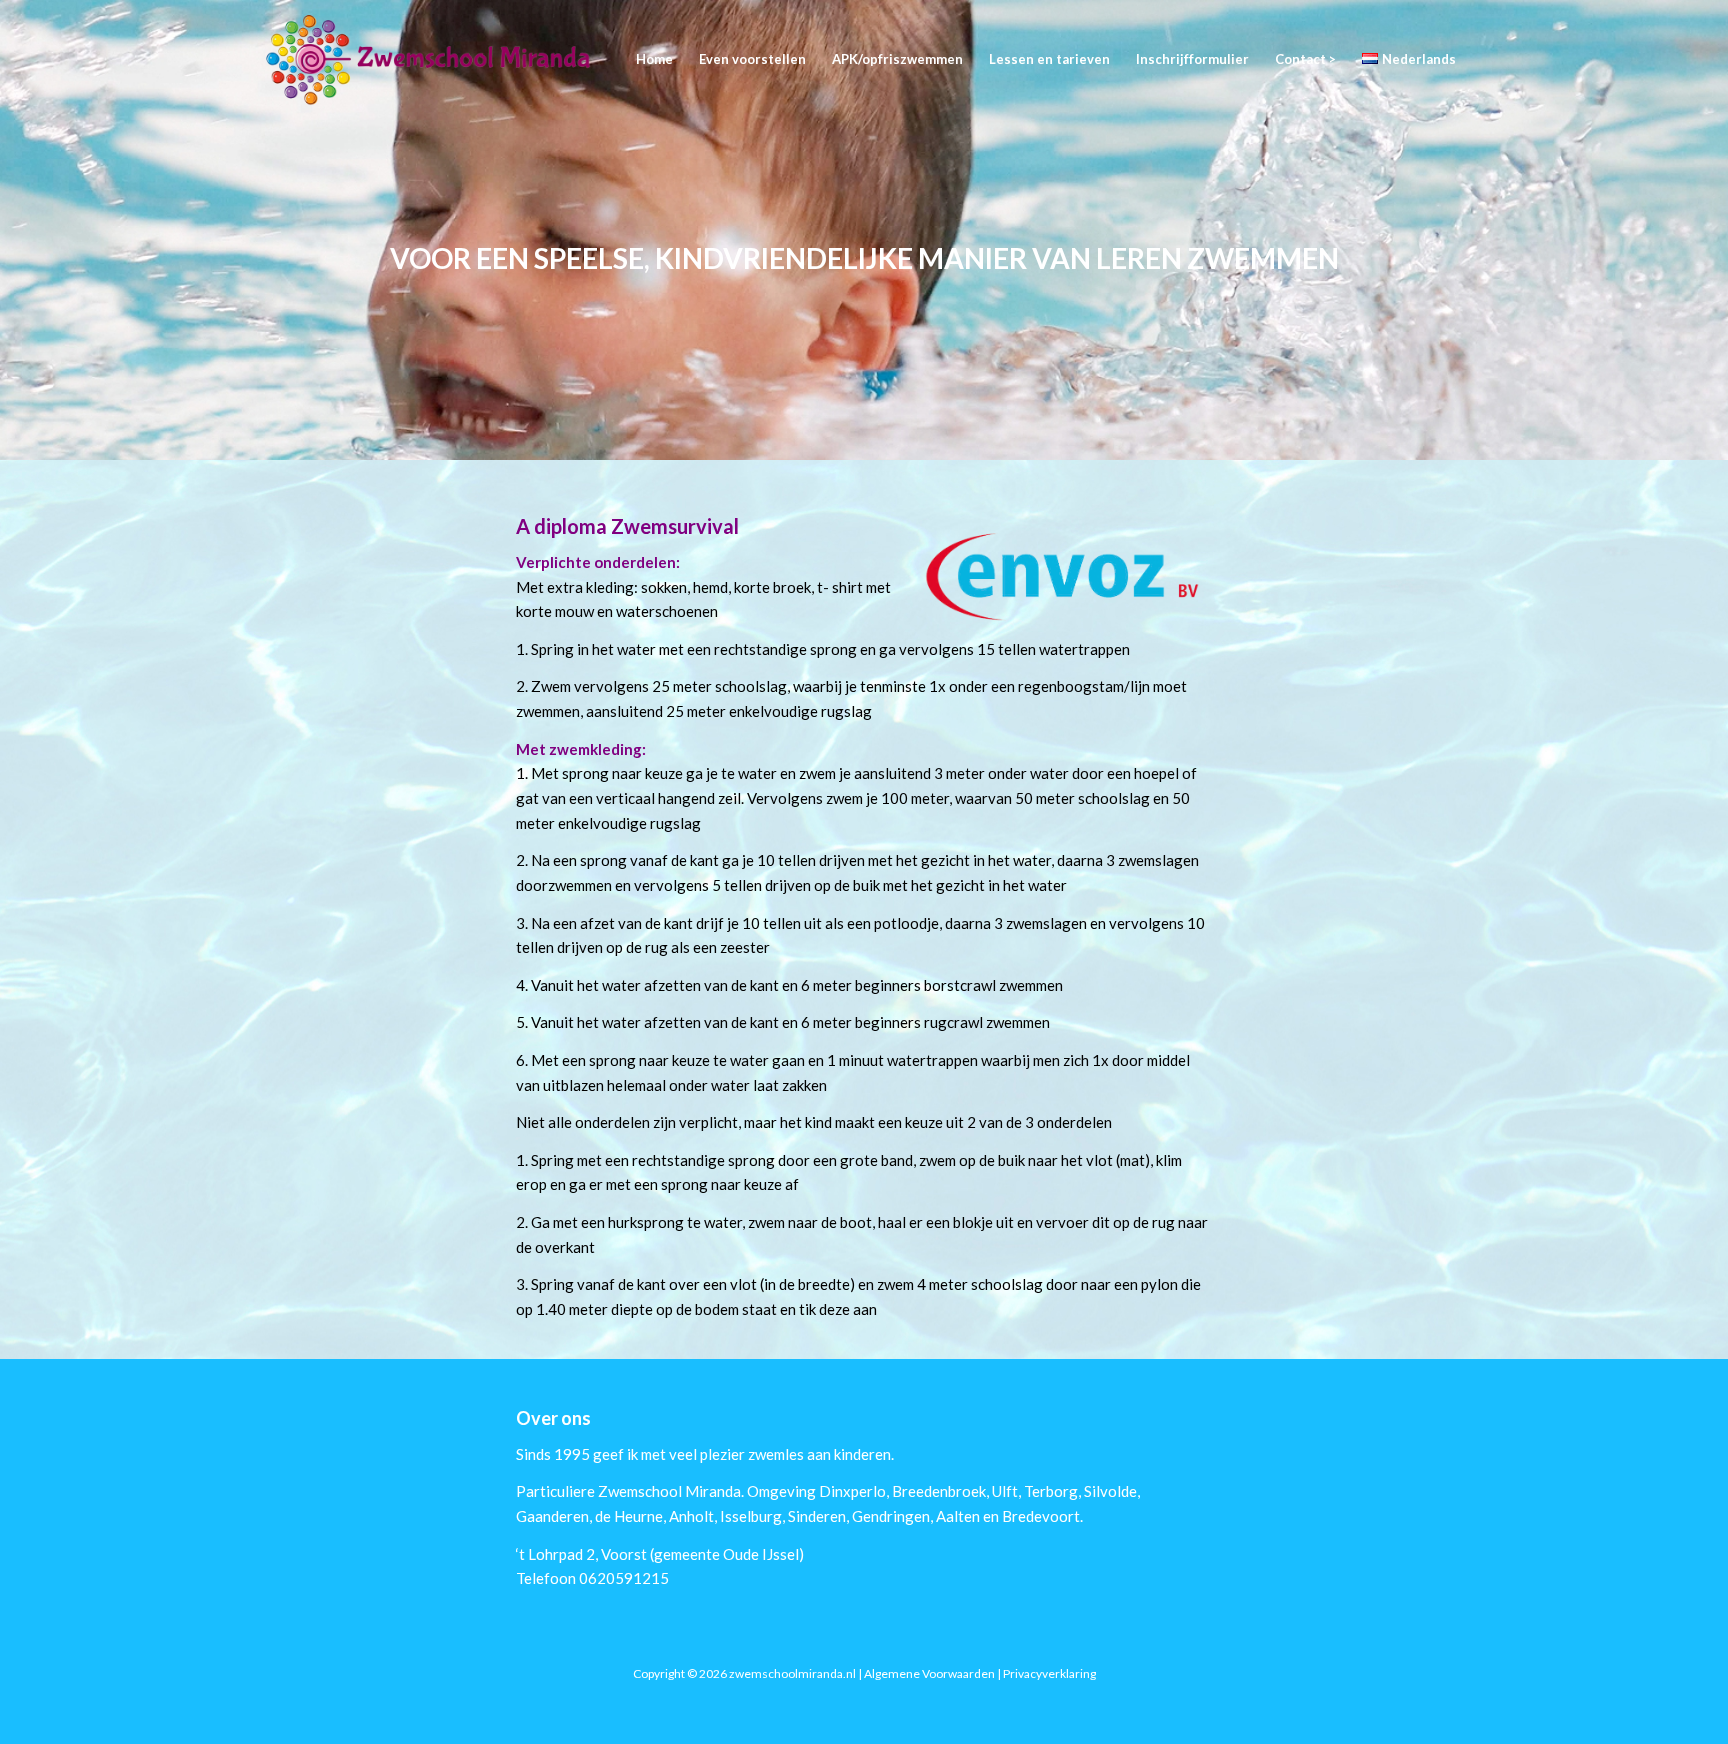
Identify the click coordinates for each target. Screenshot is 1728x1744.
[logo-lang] (429, 59)
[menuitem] (654, 59)
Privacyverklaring (1049, 1673)
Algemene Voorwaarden (929, 1673)
